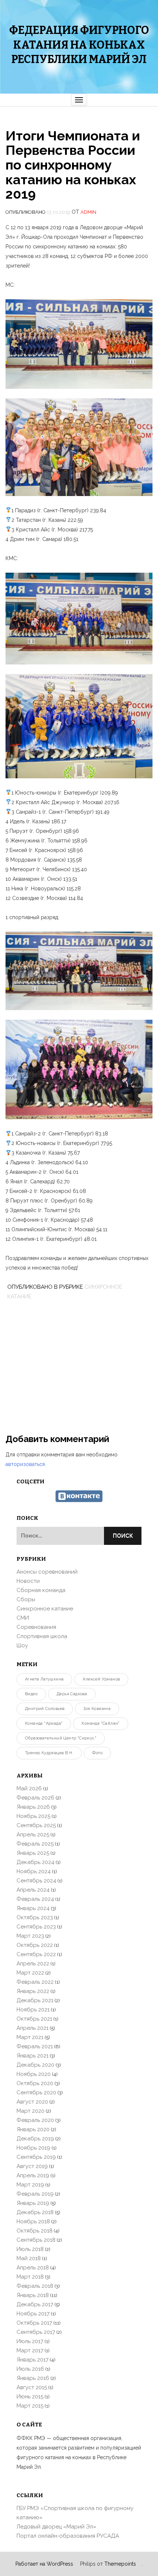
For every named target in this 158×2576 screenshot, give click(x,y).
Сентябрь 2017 (36, 2332)
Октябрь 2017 (34, 2323)
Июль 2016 (30, 2369)
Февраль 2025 (35, 1844)
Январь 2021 (33, 2056)
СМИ (23, 1618)
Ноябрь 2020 (34, 2074)
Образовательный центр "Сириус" (61, 1738)
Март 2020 (30, 2111)
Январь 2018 (33, 2295)
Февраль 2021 (35, 2046)
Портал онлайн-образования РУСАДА (68, 2536)
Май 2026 (29, 1788)
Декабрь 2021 (35, 2000)
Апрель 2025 (33, 1835)
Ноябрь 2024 (34, 1871)
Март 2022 (30, 1973)
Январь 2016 (33, 2378)
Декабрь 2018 (35, 2212)
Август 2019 (32, 2166)
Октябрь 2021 (34, 2019)
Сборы (26, 1599)
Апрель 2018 (33, 2268)
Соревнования (36, 1627)
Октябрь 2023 (35, 1917)
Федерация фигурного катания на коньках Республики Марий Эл (79, 45)
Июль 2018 (30, 2249)
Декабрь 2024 (35, 1862)
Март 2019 (30, 2185)
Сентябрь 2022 (36, 1954)
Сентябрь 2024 (36, 1881)
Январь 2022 (33, 1991)
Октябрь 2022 (35, 1945)
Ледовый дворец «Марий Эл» (56, 2527)
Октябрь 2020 (35, 2083)
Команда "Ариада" (44, 1723)
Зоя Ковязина (97, 1709)
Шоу (22, 1645)
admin (88, 212)
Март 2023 (30, 1936)
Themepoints (120, 2564)
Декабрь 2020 (35, 2065)
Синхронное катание (45, 1609)
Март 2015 (30, 2406)
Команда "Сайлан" (100, 1723)
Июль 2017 (30, 2341)
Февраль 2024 (35, 1899)
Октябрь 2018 (35, 2231)
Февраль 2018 (35, 2286)
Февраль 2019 (35, 2194)
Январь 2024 (33, 1908)
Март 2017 (30, 2350)
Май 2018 (29, 2258)
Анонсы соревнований (47, 1572)
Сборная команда (41, 1590)
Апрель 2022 (33, 1964)
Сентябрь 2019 (36, 2157)
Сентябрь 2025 (36, 1825)
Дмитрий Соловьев (45, 1709)
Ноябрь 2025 (33, 1816)
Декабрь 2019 (35, 2139)
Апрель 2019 (33, 2175)
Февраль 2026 (35, 1798)
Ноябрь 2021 (33, 2010)
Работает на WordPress (44, 2564)
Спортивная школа (42, 1636)
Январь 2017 (33, 2360)
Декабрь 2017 (35, 2304)
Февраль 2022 (35, 1982)
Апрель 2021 (33, 2028)
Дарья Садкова (72, 1694)
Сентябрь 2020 (36, 2092)
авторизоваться (25, 1464)
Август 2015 (32, 2387)
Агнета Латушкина (44, 1679)
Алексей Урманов (101, 1679)
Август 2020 (32, 2102)
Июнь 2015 (30, 2397)
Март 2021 (30, 2037)
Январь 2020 (33, 2129)
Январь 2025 (33, 1853)
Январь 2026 (33, 1807)
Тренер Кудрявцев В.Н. (49, 1753)
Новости (28, 1581)
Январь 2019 (33, 2203)
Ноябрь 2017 (33, 2314)
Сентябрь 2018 (36, 2240)
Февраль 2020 (35, 2120)
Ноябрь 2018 (33, 2221)
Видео (31, 1694)
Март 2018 (30, 2277)
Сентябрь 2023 (36, 1927)
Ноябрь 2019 (33, 2148)
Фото (97, 1753)
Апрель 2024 (33, 1890)
